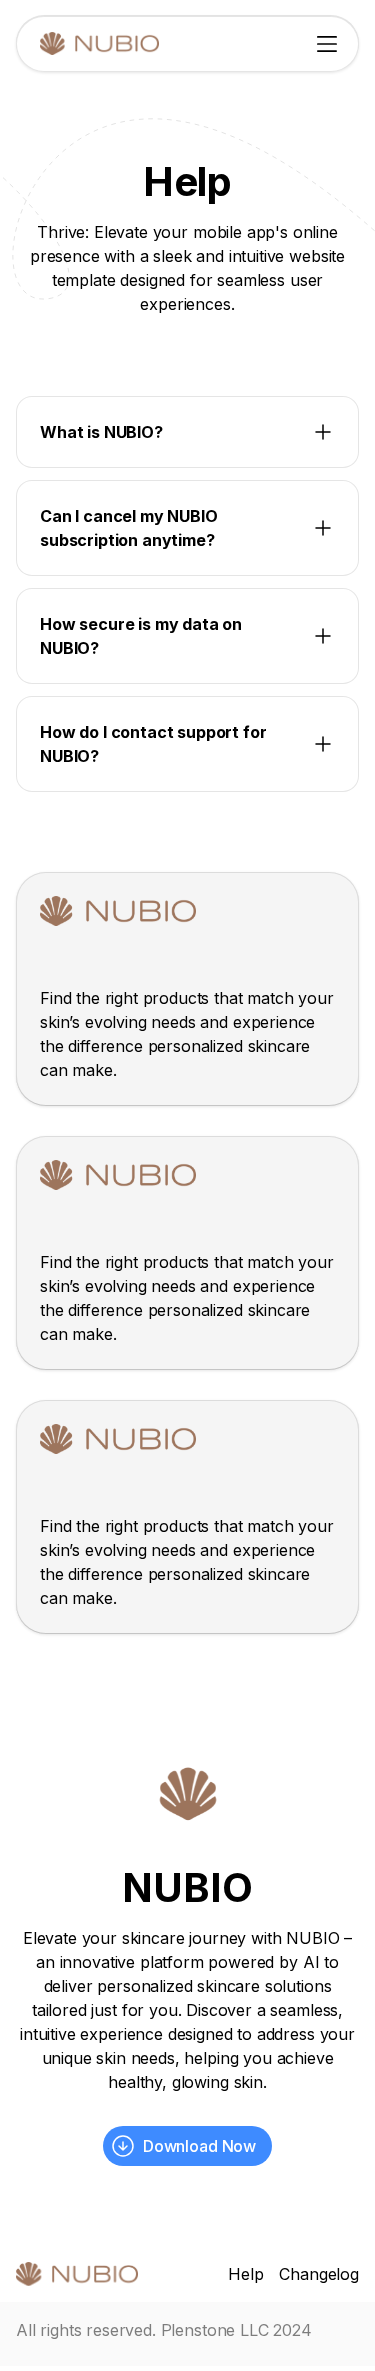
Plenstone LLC (215, 2330)
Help (245, 2274)
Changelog (319, 2274)
